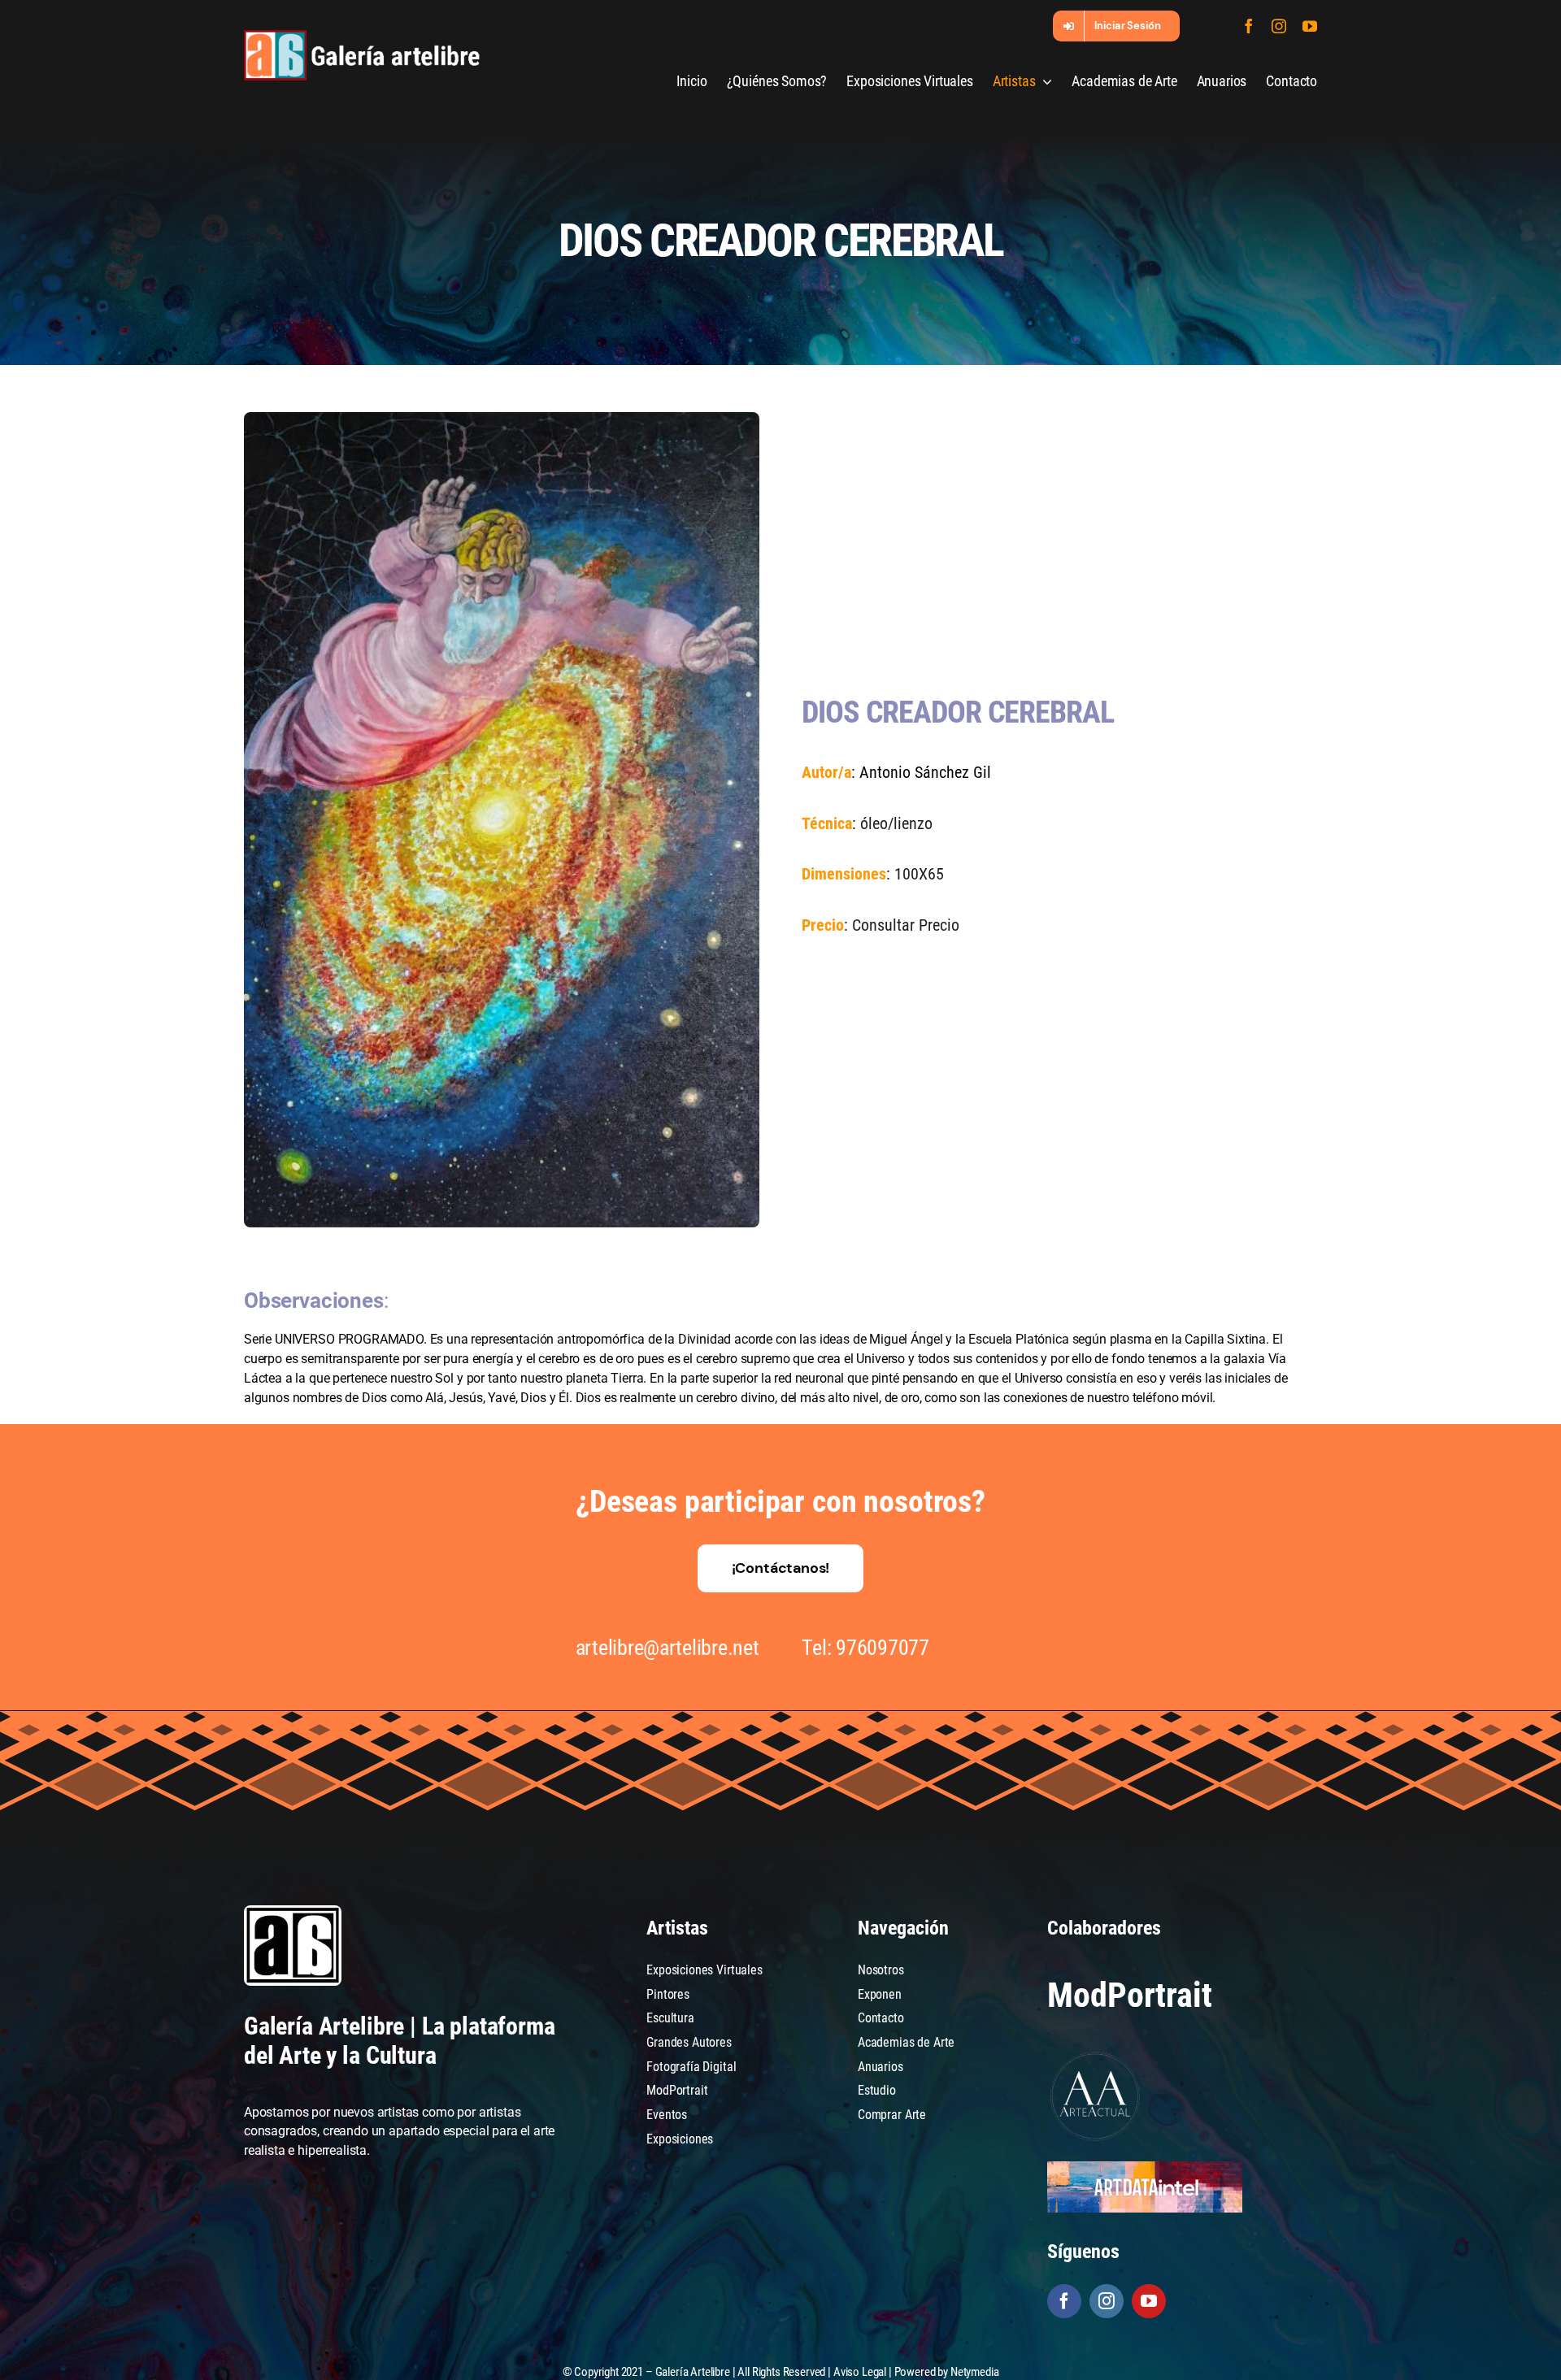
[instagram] (1279, 26)
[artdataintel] (1145, 2167)
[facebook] (1249, 26)
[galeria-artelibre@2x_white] (362, 36)
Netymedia (975, 2372)
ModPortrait (1129, 1995)
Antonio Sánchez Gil (925, 772)
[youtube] (1310, 26)
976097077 (883, 1648)
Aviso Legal (860, 2372)
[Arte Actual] (1096, 2054)
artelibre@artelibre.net (667, 1648)
